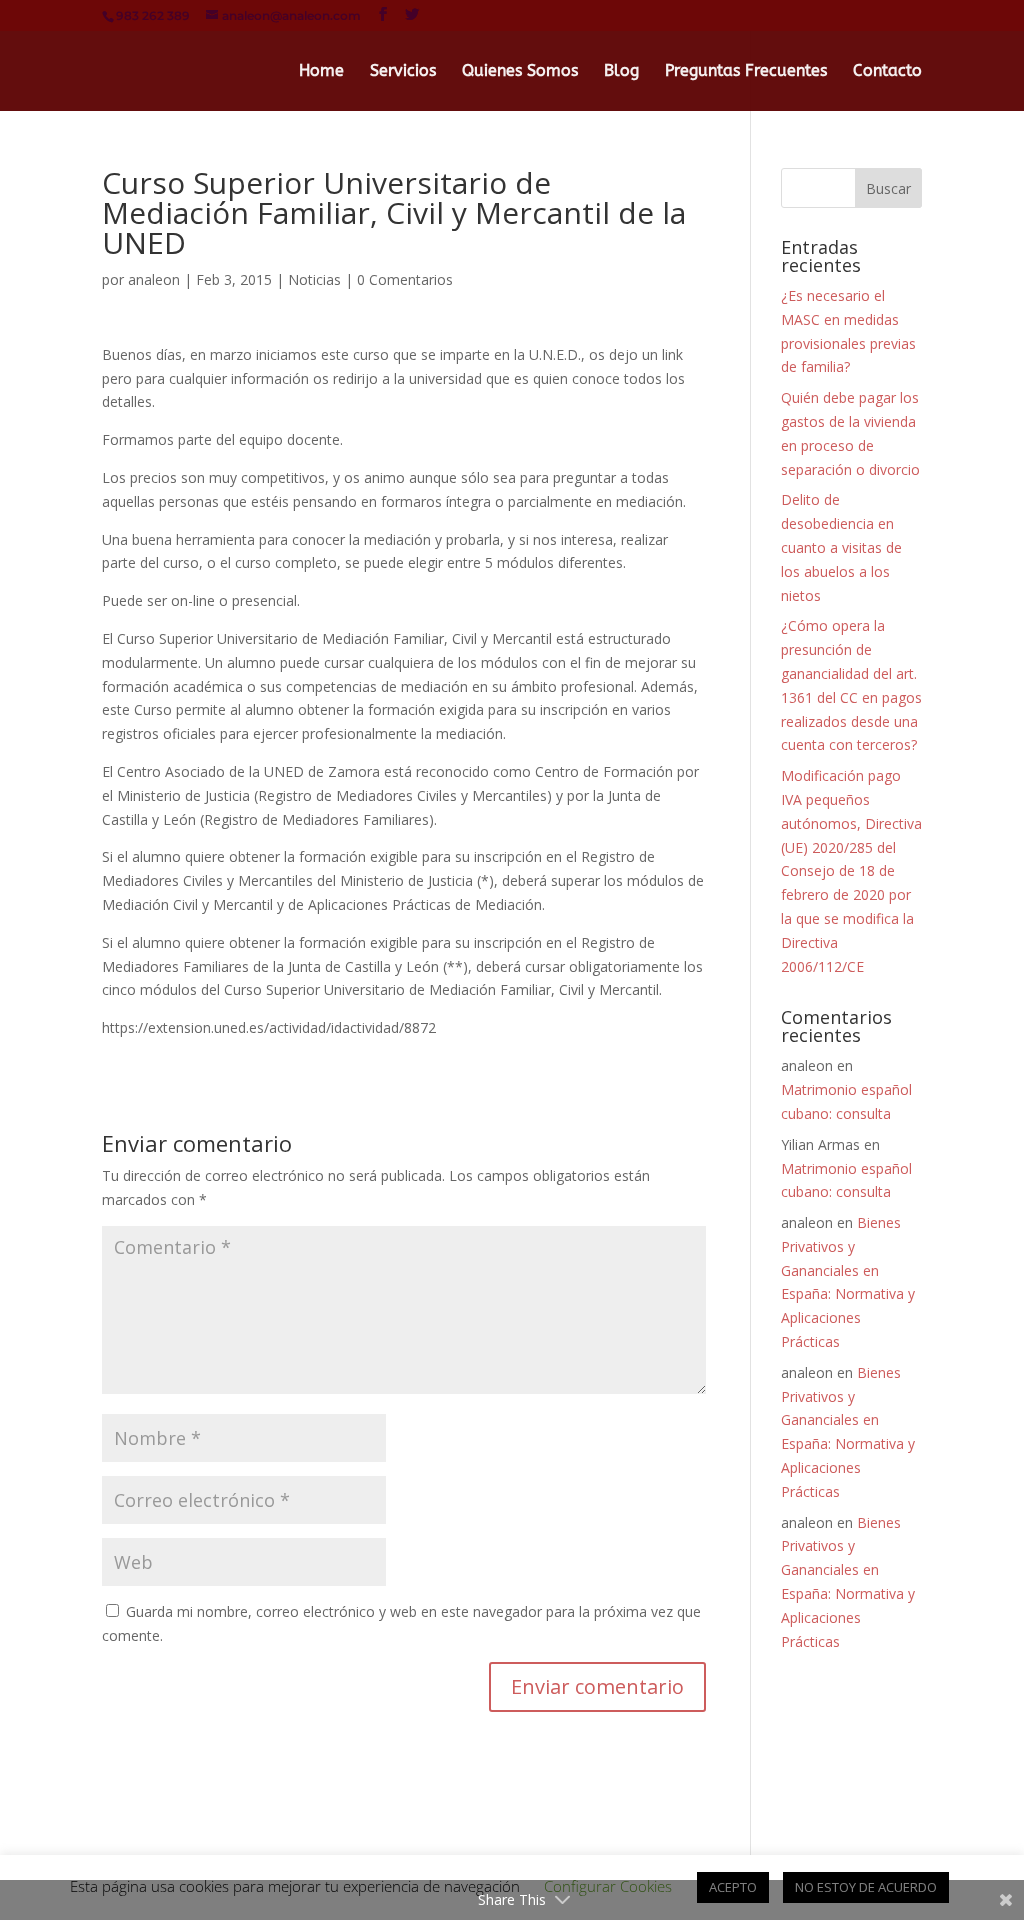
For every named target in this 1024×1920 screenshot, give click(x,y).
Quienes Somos (520, 72)
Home (321, 72)
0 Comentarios (405, 279)
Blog (621, 72)
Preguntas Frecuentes (746, 72)
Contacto (887, 72)
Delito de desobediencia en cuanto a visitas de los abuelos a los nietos (841, 547)
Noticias (314, 279)
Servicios (403, 72)
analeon (154, 279)
